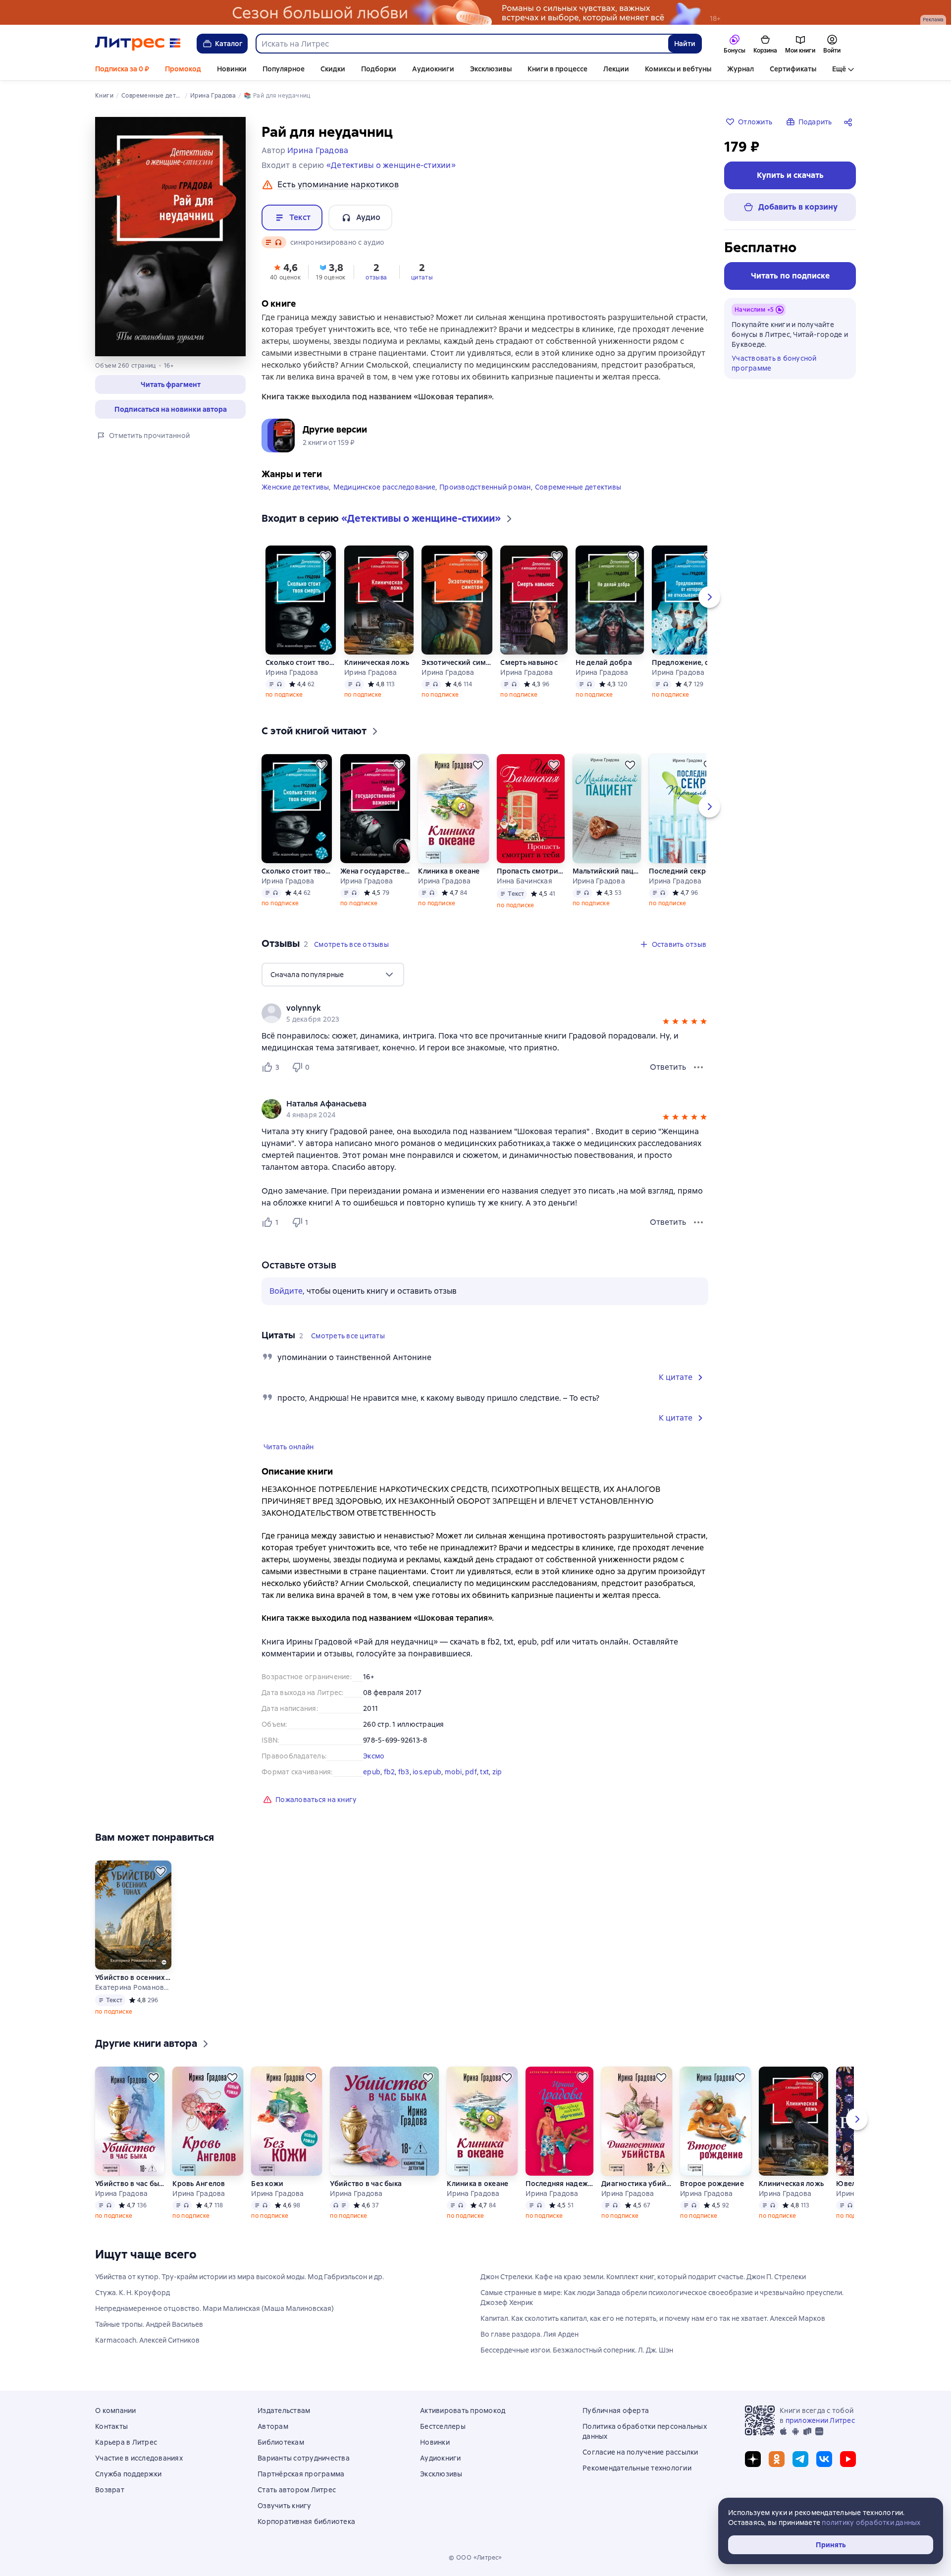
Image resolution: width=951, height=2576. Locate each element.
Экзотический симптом (457, 662)
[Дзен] (753, 2459)
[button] (170, 384)
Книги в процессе (557, 69)
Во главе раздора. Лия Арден (529, 2334)
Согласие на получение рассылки (640, 2452)
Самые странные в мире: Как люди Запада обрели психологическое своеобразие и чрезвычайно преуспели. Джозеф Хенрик (662, 2298)
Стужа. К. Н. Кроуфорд (132, 2293)
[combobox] (462, 44)
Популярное (284, 69)
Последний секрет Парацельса (684, 871)
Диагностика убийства (637, 2184)
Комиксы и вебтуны (678, 69)
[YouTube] (848, 2459)
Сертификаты (793, 69)
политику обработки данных (871, 2522)
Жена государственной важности (375, 871)
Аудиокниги (433, 69)
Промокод (183, 69)
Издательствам (284, 2411)
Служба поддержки (128, 2474)
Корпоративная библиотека (306, 2521)
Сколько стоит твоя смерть (301, 662)
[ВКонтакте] (824, 2459)
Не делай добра (604, 662)
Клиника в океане (449, 871)
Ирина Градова (292, 672)
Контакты (111, 2426)
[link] (471, 1008)
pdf (471, 1772)
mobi (453, 1772)
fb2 (390, 1772)
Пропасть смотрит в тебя (530, 871)
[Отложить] (325, 556)
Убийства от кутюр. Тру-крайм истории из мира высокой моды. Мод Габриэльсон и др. (239, 2277)
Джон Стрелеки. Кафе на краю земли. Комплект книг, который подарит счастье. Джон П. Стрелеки (643, 2277)
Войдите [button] (286, 1291)
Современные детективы (578, 487)
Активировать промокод (463, 2411)
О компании (116, 2411)
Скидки (333, 69)
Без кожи (267, 2184)
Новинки (232, 69)
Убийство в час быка (130, 2184)
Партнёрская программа (301, 2474)
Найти (685, 44)
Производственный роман (485, 487)
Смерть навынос (529, 662)
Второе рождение (712, 2184)
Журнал (740, 69)
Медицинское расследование (384, 487)
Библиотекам (281, 2442)
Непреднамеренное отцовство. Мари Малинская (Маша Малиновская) (214, 2308)
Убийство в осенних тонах (133, 1977)
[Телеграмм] (800, 2459)
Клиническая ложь (377, 662)
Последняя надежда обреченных (559, 2184)
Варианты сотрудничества (304, 2458)
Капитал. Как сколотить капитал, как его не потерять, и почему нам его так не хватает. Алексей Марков (653, 2318)
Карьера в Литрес (126, 2442)
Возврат (110, 2490)
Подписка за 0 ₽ (122, 69)
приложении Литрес (820, 2420)
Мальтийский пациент (607, 871)
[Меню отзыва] (698, 1067)
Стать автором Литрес (297, 2490)
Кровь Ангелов (199, 2184)
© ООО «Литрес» (475, 2558)
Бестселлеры (443, 2426)
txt (484, 1772)
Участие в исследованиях (139, 2458)
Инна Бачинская (525, 881)
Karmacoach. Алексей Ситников (147, 2340)
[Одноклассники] (777, 2459)
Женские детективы (295, 487)
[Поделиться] (850, 122)
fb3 (404, 1772)
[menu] (333, 975)
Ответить (668, 1067)
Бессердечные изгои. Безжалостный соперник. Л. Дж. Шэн (577, 2350)
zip (497, 1772)
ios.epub (427, 1772)
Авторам (273, 2426)
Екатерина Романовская (133, 1987)
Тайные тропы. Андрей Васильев (149, 2324)
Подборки (379, 69)
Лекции (616, 69)
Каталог (229, 44)
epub (372, 1772)
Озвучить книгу (285, 2506)
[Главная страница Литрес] (138, 44)
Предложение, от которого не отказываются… (686, 662)
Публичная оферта (616, 2411)
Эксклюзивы (491, 69)
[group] (485, 1013)
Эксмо (374, 1756)
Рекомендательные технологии (637, 2468)
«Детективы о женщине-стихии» (391, 165)
